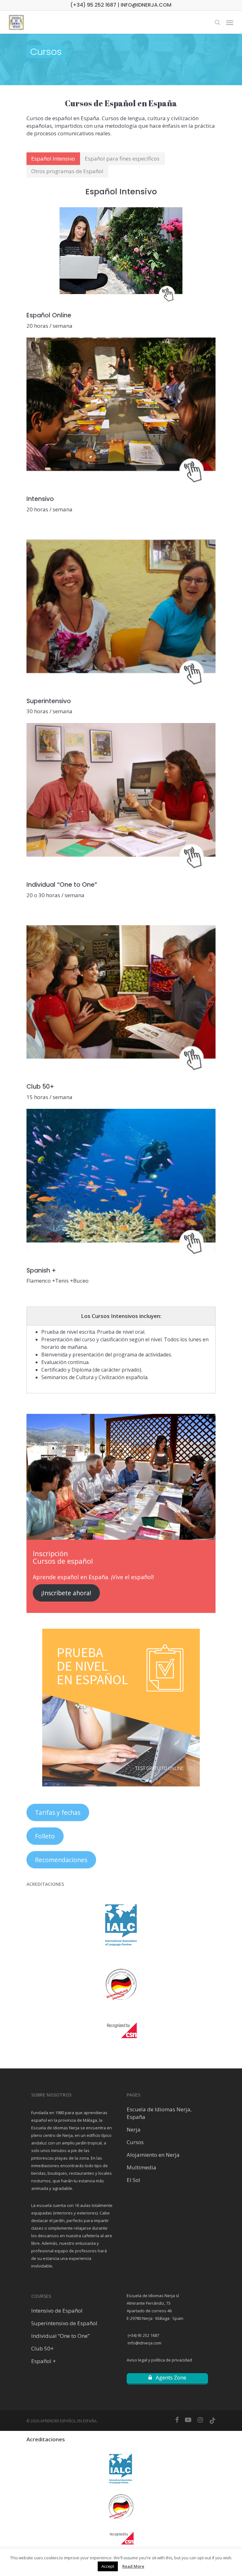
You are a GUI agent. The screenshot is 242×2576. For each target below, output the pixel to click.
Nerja (134, 2129)
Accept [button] (108, 2566)
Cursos (135, 2142)
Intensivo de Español (57, 2311)
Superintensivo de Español (64, 2323)
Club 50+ (42, 2348)
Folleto (45, 1836)
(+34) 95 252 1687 (143, 2335)
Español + (43, 2361)
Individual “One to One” (60, 2336)
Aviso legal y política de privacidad (159, 2360)
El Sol (133, 2180)
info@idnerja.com (144, 2343)
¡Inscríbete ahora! (66, 1593)
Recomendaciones (61, 1860)
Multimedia (141, 2167)
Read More (133, 2566)
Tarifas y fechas (58, 1813)
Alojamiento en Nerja (153, 2155)
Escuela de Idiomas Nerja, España (159, 2113)
